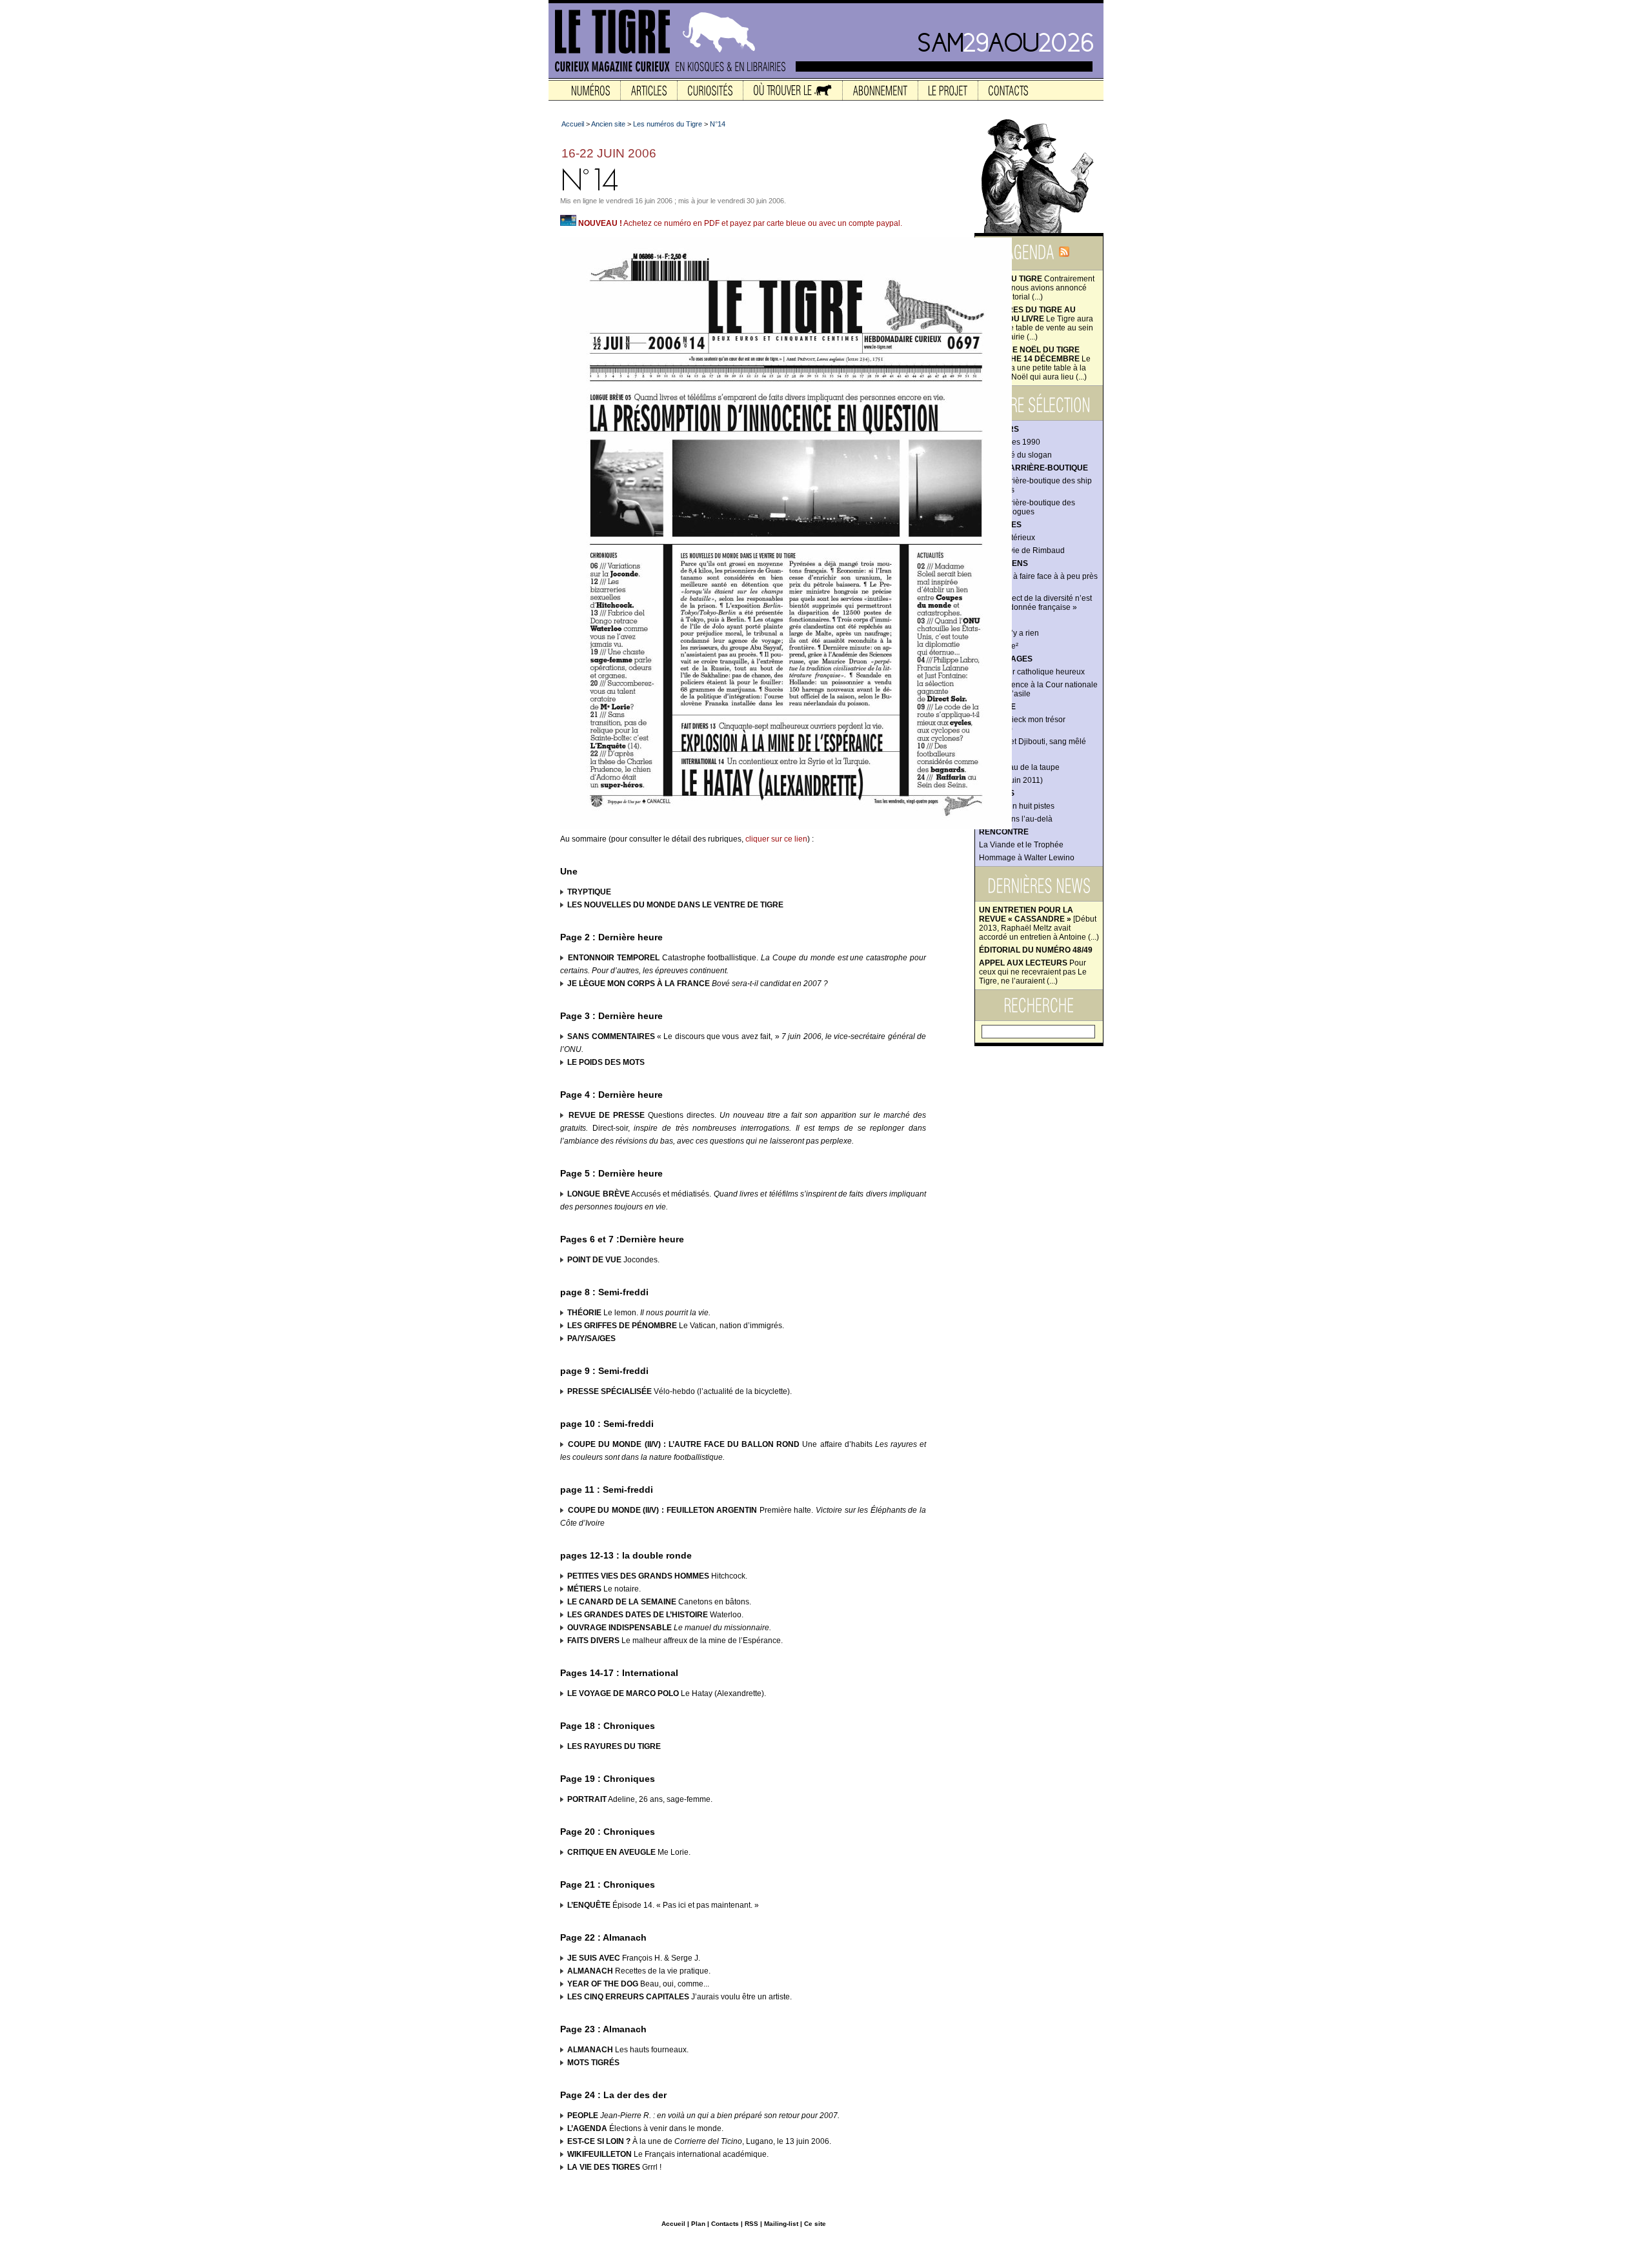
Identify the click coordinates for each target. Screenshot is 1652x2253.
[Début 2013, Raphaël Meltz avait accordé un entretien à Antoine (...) (1039, 924)
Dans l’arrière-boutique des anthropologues (1027, 507)
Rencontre (1004, 832)
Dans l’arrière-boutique (1033, 468)
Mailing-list (781, 2224)
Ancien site (608, 124)
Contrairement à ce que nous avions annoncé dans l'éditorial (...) (1037, 288)
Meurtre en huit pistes (1017, 806)
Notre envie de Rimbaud (1022, 551)
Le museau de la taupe (1019, 767)
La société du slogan (1015, 455)
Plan (698, 2224)
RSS (751, 2224)
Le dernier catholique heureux (1032, 672)
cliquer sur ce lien (776, 839)
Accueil (573, 124)
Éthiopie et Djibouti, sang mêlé (1032, 742)
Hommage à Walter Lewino (1027, 858)
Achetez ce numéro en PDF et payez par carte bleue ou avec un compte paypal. (740, 223)
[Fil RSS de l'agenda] (1064, 256)
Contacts (725, 2224)
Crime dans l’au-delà (1016, 819)
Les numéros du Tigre (668, 124)
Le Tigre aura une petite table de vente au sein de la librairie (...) (1036, 323)
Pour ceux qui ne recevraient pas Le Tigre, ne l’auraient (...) (1033, 972)
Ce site (815, 2224)
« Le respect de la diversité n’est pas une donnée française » (1035, 603)
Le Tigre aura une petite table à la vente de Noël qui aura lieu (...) (1035, 363)
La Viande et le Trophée (1021, 845)
